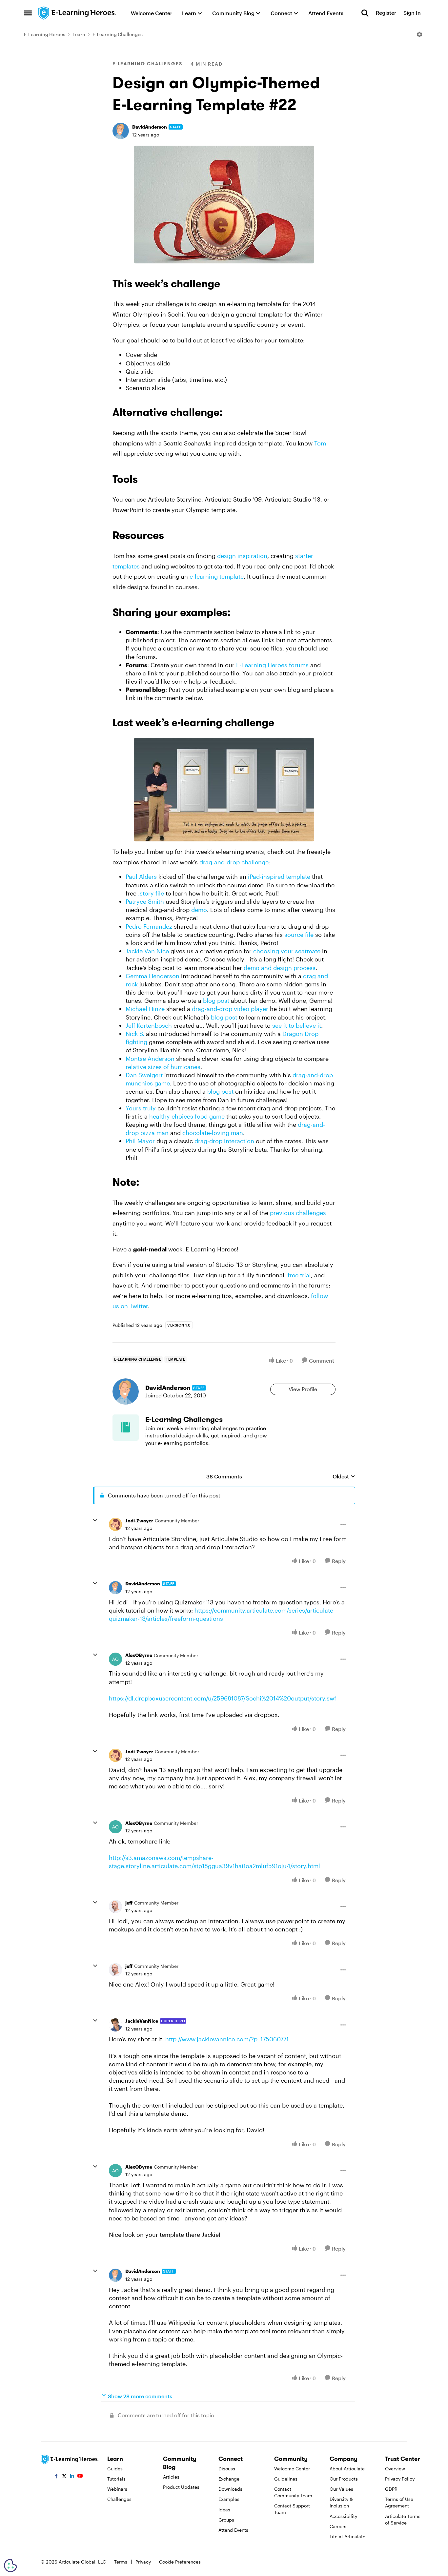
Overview (395, 2469)
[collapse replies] (95, 1520)
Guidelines (286, 2479)
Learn (79, 34)
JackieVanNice (142, 2021)
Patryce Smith (145, 901)
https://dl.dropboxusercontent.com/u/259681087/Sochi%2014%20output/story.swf (223, 1698)
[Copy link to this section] (228, 285)
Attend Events (233, 2530)
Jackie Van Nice (147, 951)
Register (386, 13)
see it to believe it (297, 1025)
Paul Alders (141, 876)
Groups (226, 2520)
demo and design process (280, 968)
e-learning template (217, 576)
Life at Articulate (347, 2536)
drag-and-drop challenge (234, 862)
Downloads (230, 2489)
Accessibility (343, 2516)
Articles (171, 2477)
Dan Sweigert (144, 1075)
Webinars (117, 2489)
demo (199, 910)
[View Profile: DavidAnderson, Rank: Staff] (121, 131)
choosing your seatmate (287, 951)
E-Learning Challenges (118, 34)
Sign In (412, 13)
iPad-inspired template (279, 876)
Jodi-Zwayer (139, 1521)
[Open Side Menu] (28, 13)
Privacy (143, 2562)
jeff (129, 1903)
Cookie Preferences (180, 2562)
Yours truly (141, 1108)
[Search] (365, 13)
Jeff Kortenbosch (149, 1025)
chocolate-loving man (213, 1133)
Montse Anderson (150, 1059)
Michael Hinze (145, 1009)
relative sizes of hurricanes (163, 1067)
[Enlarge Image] (224, 205)
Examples (229, 2499)
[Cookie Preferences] (10, 2566)
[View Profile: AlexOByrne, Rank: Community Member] (115, 1659)
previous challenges (298, 1213)
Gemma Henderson (153, 976)
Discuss (227, 2469)
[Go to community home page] (77, 13)
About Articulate (347, 2469)
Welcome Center (292, 2469)
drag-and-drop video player (230, 1009)
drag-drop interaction (224, 1141)
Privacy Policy (400, 2479)
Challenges (119, 2499)
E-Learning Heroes (45, 34)
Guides (115, 2469)
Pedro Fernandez (149, 926)
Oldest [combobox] (344, 1477)
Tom (320, 443)
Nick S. (135, 1034)
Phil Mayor (140, 1141)
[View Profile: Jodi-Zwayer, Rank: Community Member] (115, 1524)
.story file (151, 893)
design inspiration (242, 556)
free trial (299, 1275)
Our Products (344, 2479)
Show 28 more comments (140, 2396)
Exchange (229, 2479)
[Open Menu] (419, 34)
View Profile (303, 1389)
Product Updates (181, 2487)
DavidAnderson (150, 127)
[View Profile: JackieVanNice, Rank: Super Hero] (115, 2025)
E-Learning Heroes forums (272, 665)
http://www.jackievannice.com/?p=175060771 (227, 2039)
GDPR (391, 2489)
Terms (121, 2562)
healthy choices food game (187, 1116)
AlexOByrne (139, 1655)
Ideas (224, 2510)
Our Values (341, 2489)
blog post (216, 1000)
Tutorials (116, 2479)
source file (299, 935)
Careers (338, 2526)
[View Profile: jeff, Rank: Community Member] (115, 1906)
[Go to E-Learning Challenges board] (126, 1428)
